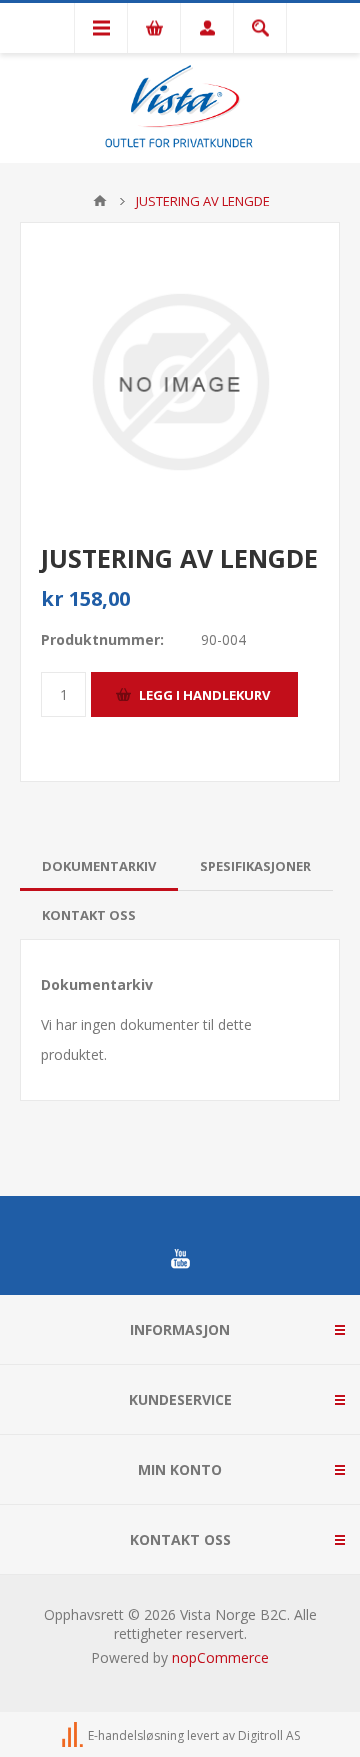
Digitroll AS (269, 1735)
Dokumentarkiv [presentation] (99, 866)
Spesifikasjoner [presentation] (255, 866)
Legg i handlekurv (204, 695)
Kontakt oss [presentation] (89, 915)
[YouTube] (180, 1259)
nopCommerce (220, 1657)
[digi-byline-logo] (74, 1735)
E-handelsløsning (136, 1735)
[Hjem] (100, 201)
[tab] (99, 866)
